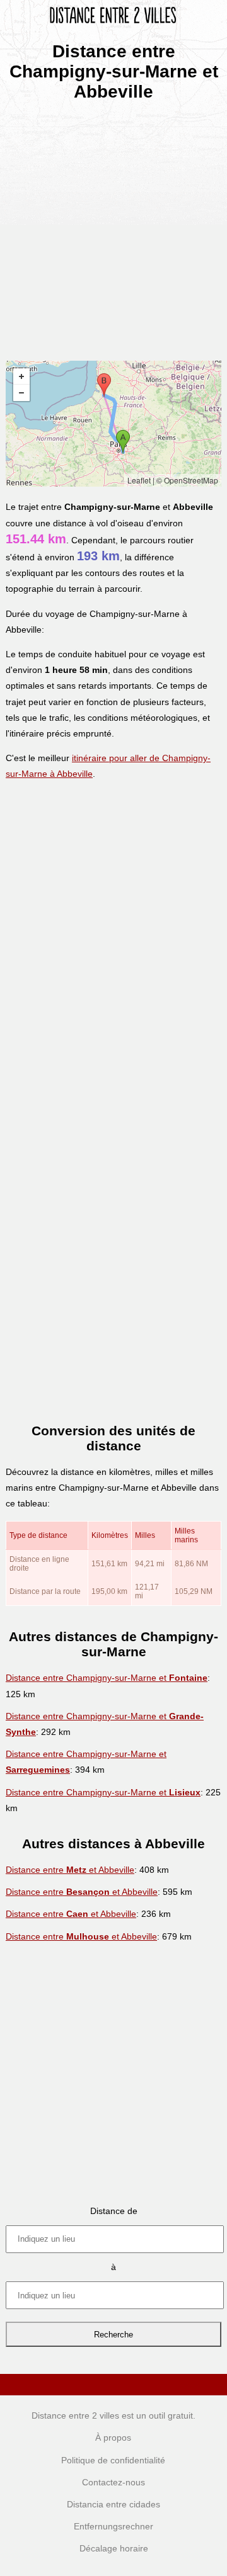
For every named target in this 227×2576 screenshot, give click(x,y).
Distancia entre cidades (113, 2504)
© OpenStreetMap (187, 480)
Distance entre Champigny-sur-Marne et (107, 1678)
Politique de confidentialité (113, 2460)
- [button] (21, 393)
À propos (113, 2438)
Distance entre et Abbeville (70, 1870)
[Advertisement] (113, 227)
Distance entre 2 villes (75, 2415)
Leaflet (139, 480)
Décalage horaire (114, 2548)
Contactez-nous (113, 2482)
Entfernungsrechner (113, 2526)
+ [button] (21, 376)
